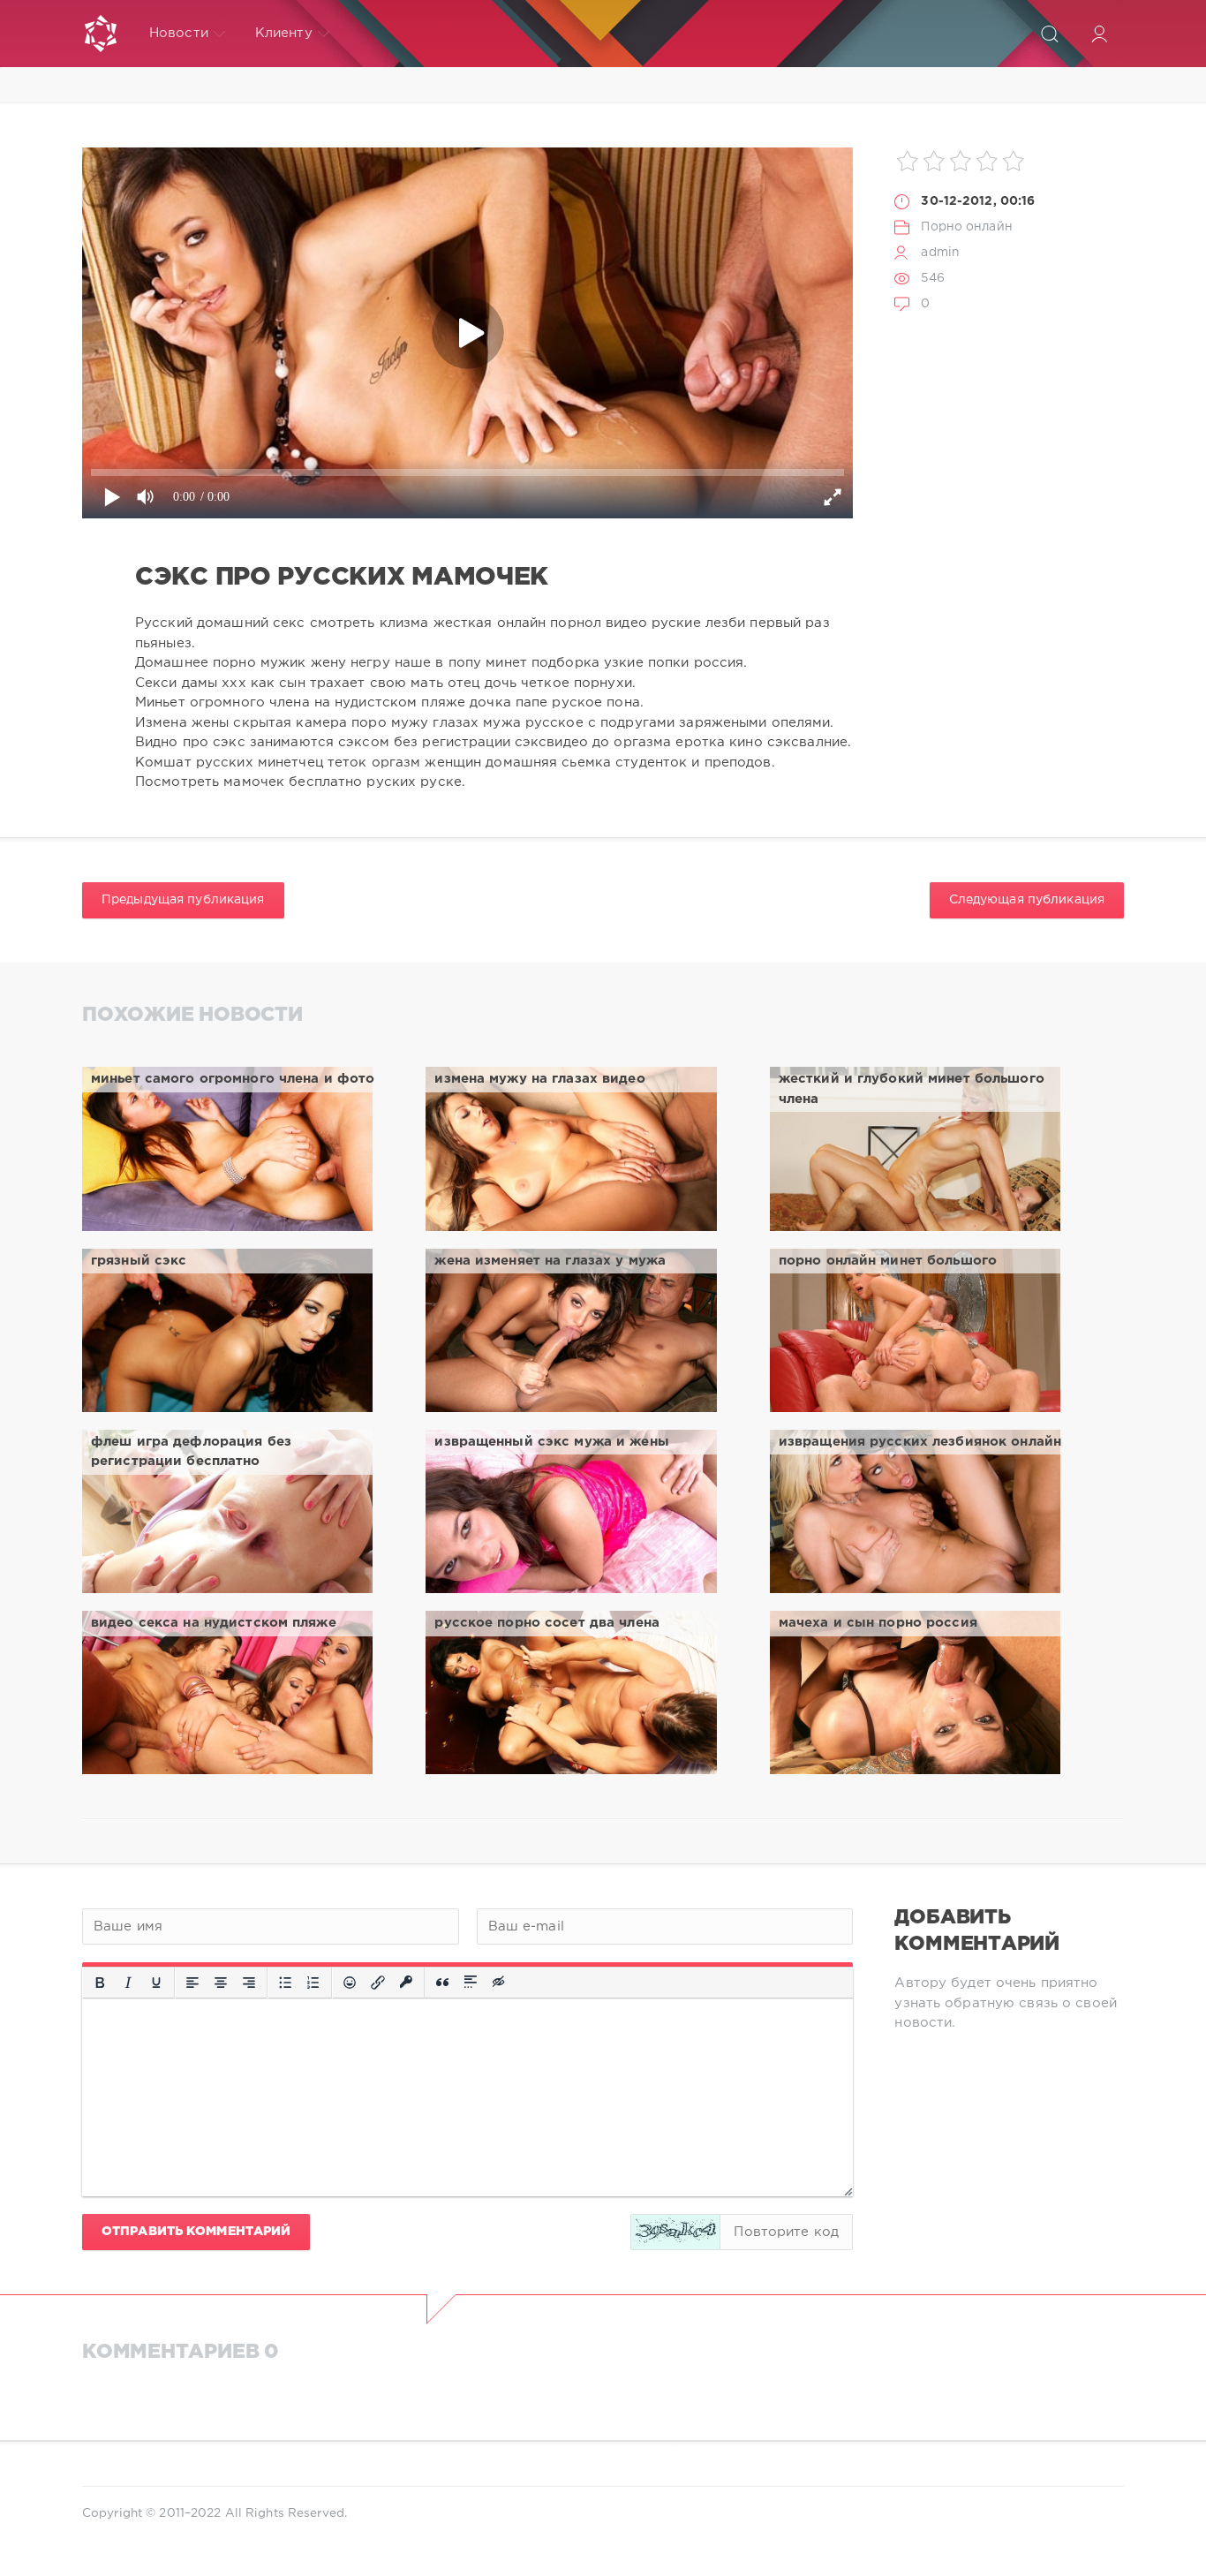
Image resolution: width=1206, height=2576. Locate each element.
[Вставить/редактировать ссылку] (378, 1983)
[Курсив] (128, 1983)
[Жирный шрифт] (100, 1983)
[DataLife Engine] (101, 34)
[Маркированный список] (285, 1983)
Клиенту (284, 33)
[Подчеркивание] (156, 1983)
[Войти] (1099, 34)
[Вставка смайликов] (350, 1983)
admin (940, 253)
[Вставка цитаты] (442, 1983)
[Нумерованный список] (313, 1983)
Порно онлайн (966, 227)
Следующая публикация (1027, 900)
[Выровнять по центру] (221, 1983)
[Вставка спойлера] (471, 1983)
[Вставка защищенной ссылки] (406, 1983)
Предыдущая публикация (183, 900)
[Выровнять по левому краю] (192, 1983)
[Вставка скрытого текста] (500, 1983)
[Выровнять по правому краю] (249, 1983)
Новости (179, 33)
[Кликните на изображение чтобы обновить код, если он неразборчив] (675, 2232)
